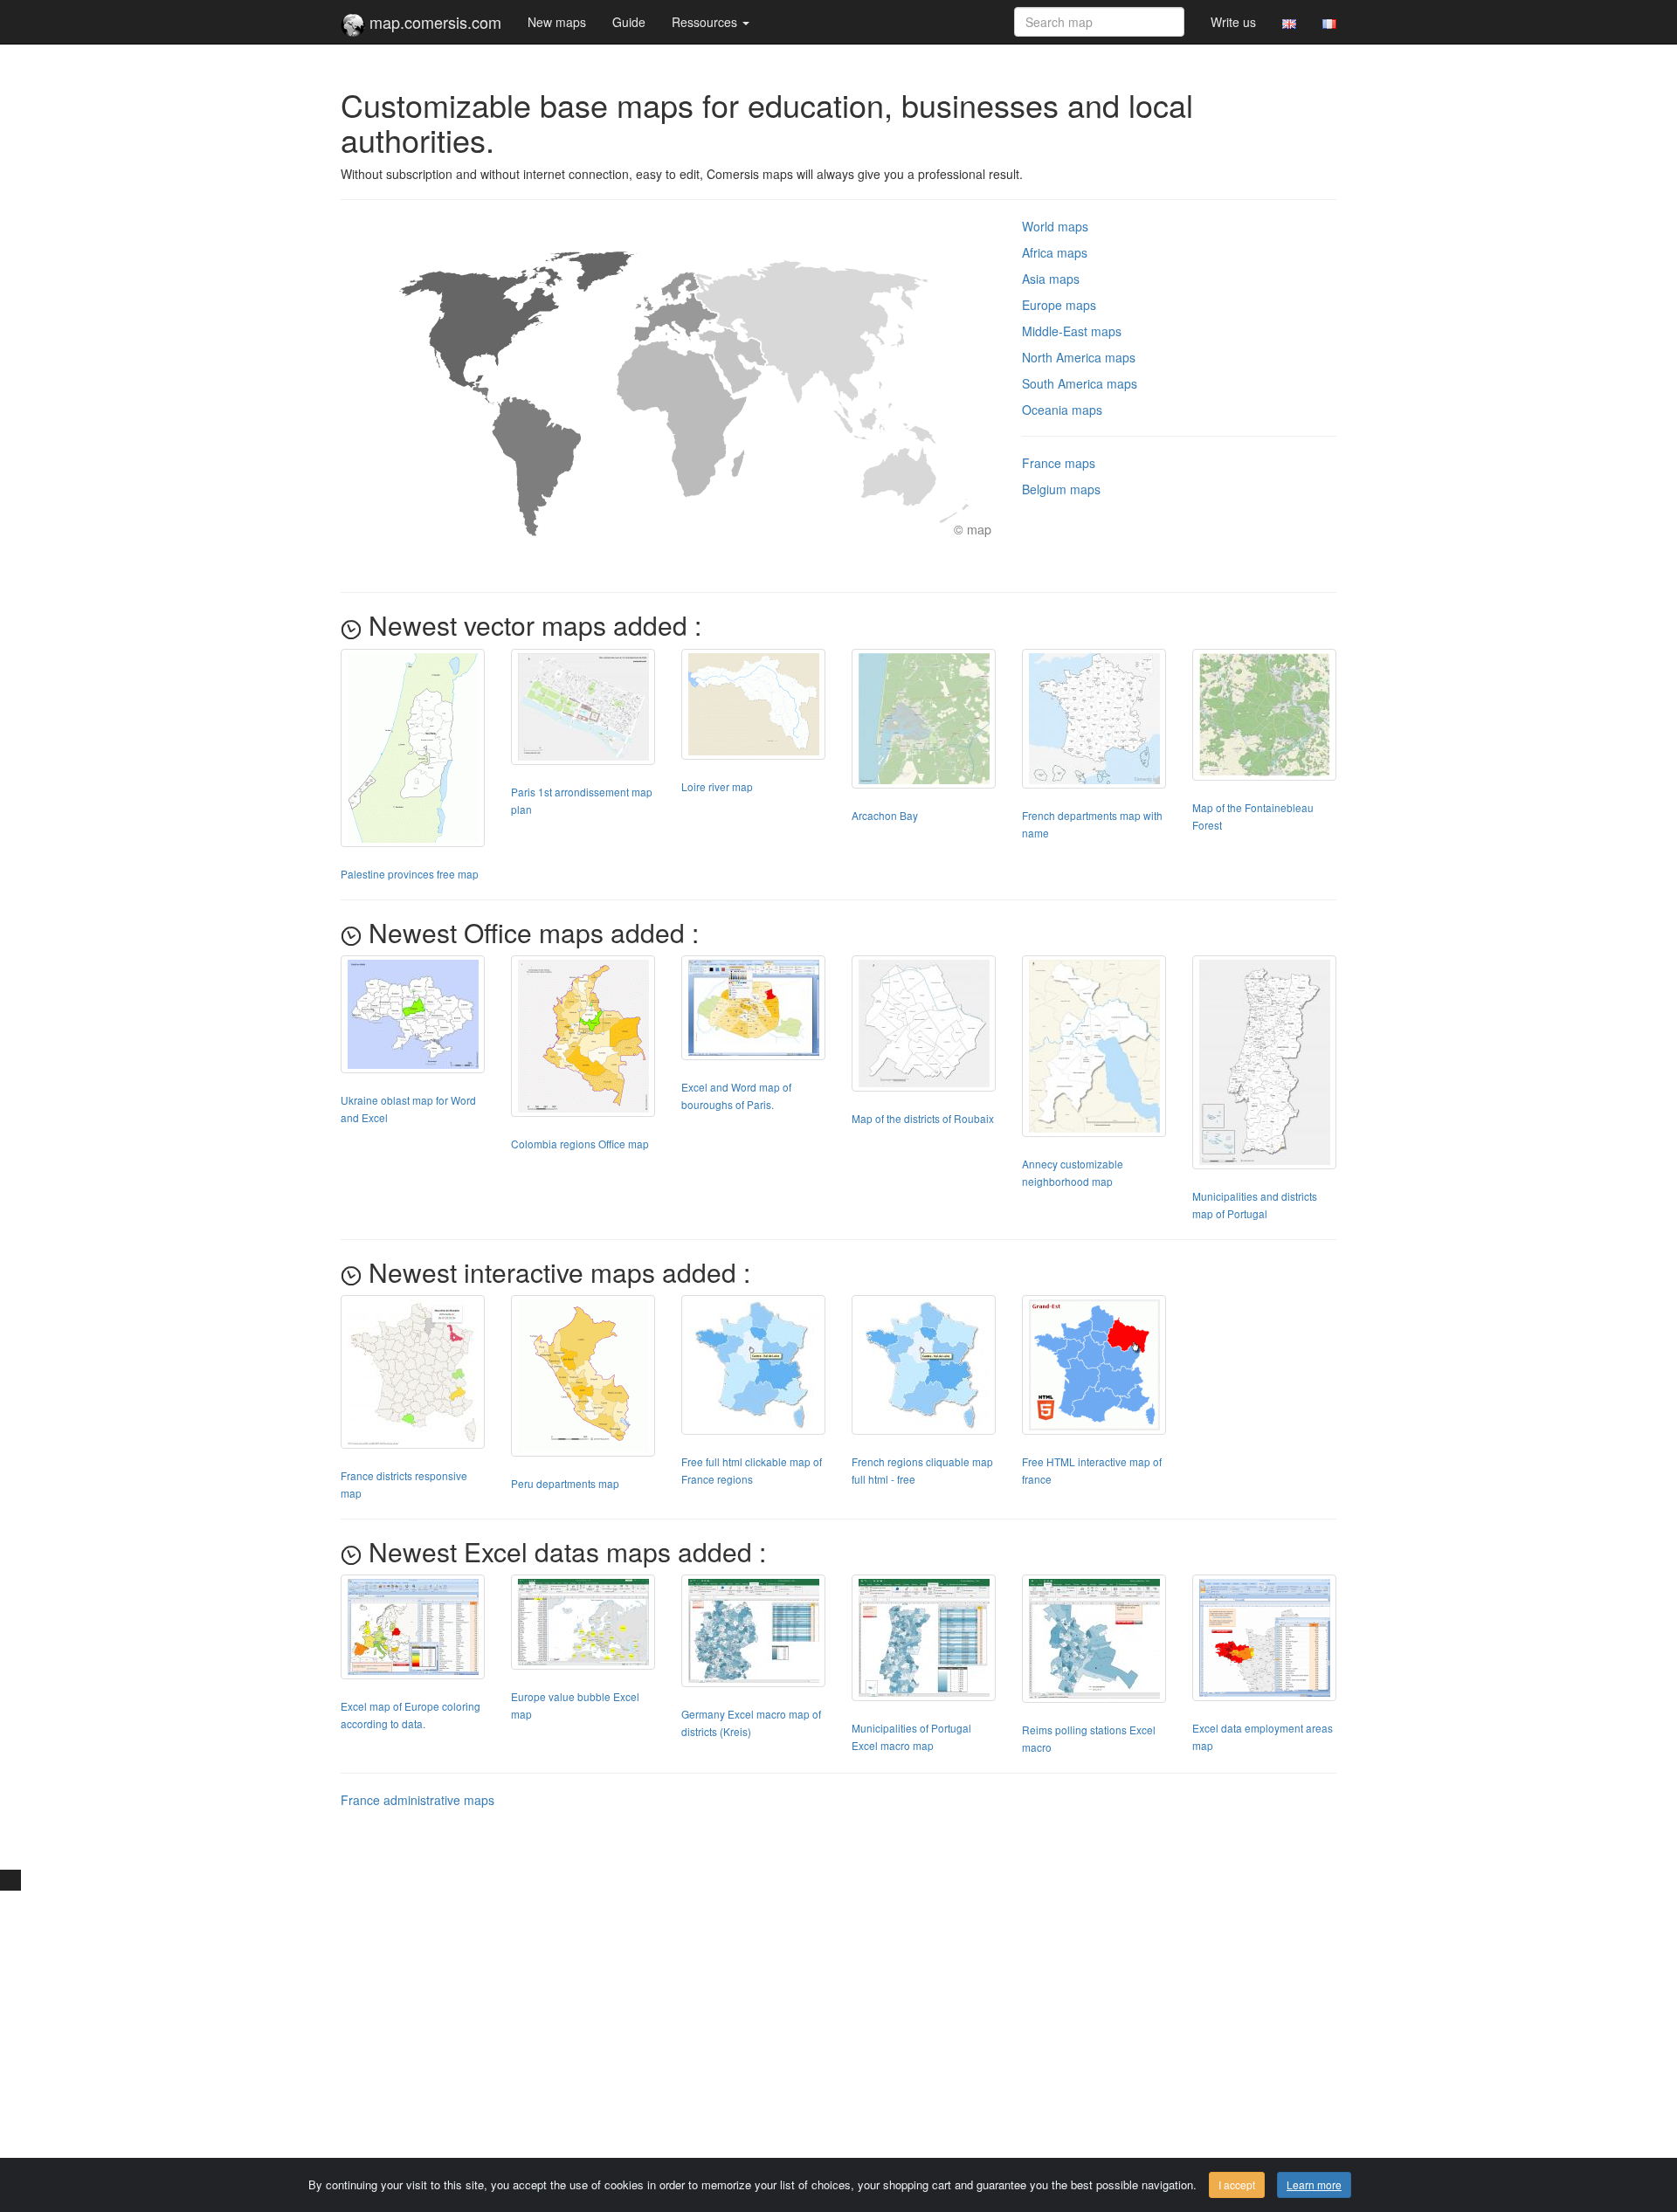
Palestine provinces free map (410, 874)
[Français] (1329, 22)
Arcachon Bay (885, 815)
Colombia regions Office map (580, 1144)
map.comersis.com (433, 22)
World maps (1055, 226)
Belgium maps (1061, 489)
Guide (629, 22)
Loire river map (717, 786)
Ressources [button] (706, 22)
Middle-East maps (1072, 331)
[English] (1289, 22)
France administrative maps (418, 1800)
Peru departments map (565, 1483)
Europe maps (1059, 305)
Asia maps (1051, 279)
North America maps (1079, 357)
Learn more (1314, 2184)
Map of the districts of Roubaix (923, 1118)
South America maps (1080, 383)
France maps (1059, 463)
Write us (1233, 22)
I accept (1237, 2184)
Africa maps (1055, 252)
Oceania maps (1062, 410)
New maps (557, 22)
